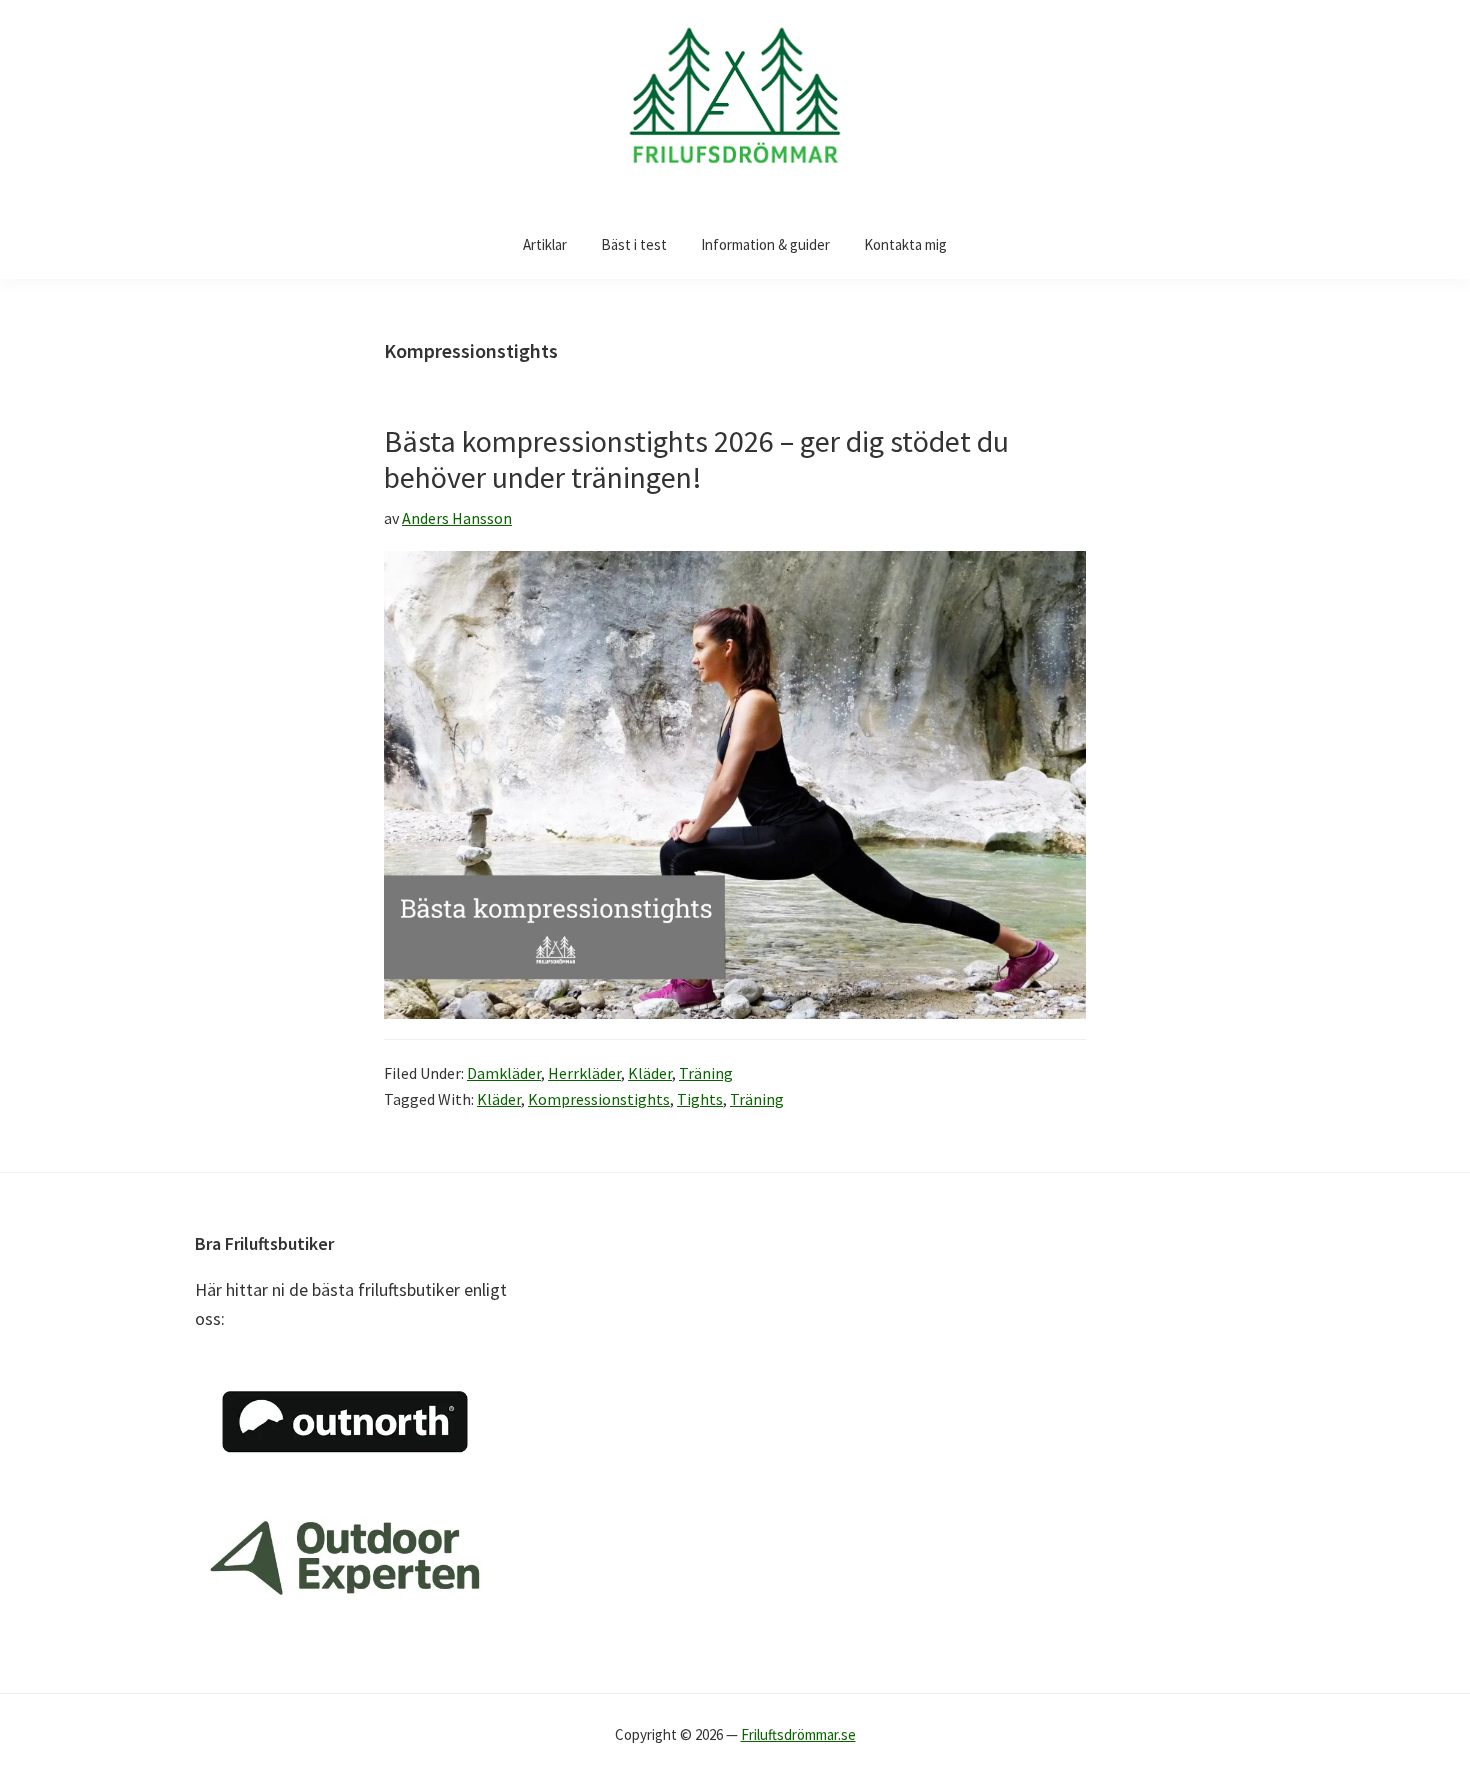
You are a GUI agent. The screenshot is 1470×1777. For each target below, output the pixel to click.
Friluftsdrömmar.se (798, 1734)
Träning (706, 1073)
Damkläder (504, 1073)
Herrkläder (584, 1073)
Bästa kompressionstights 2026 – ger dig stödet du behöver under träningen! (696, 459)
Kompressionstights (599, 1099)
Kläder (650, 1073)
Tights (700, 1099)
